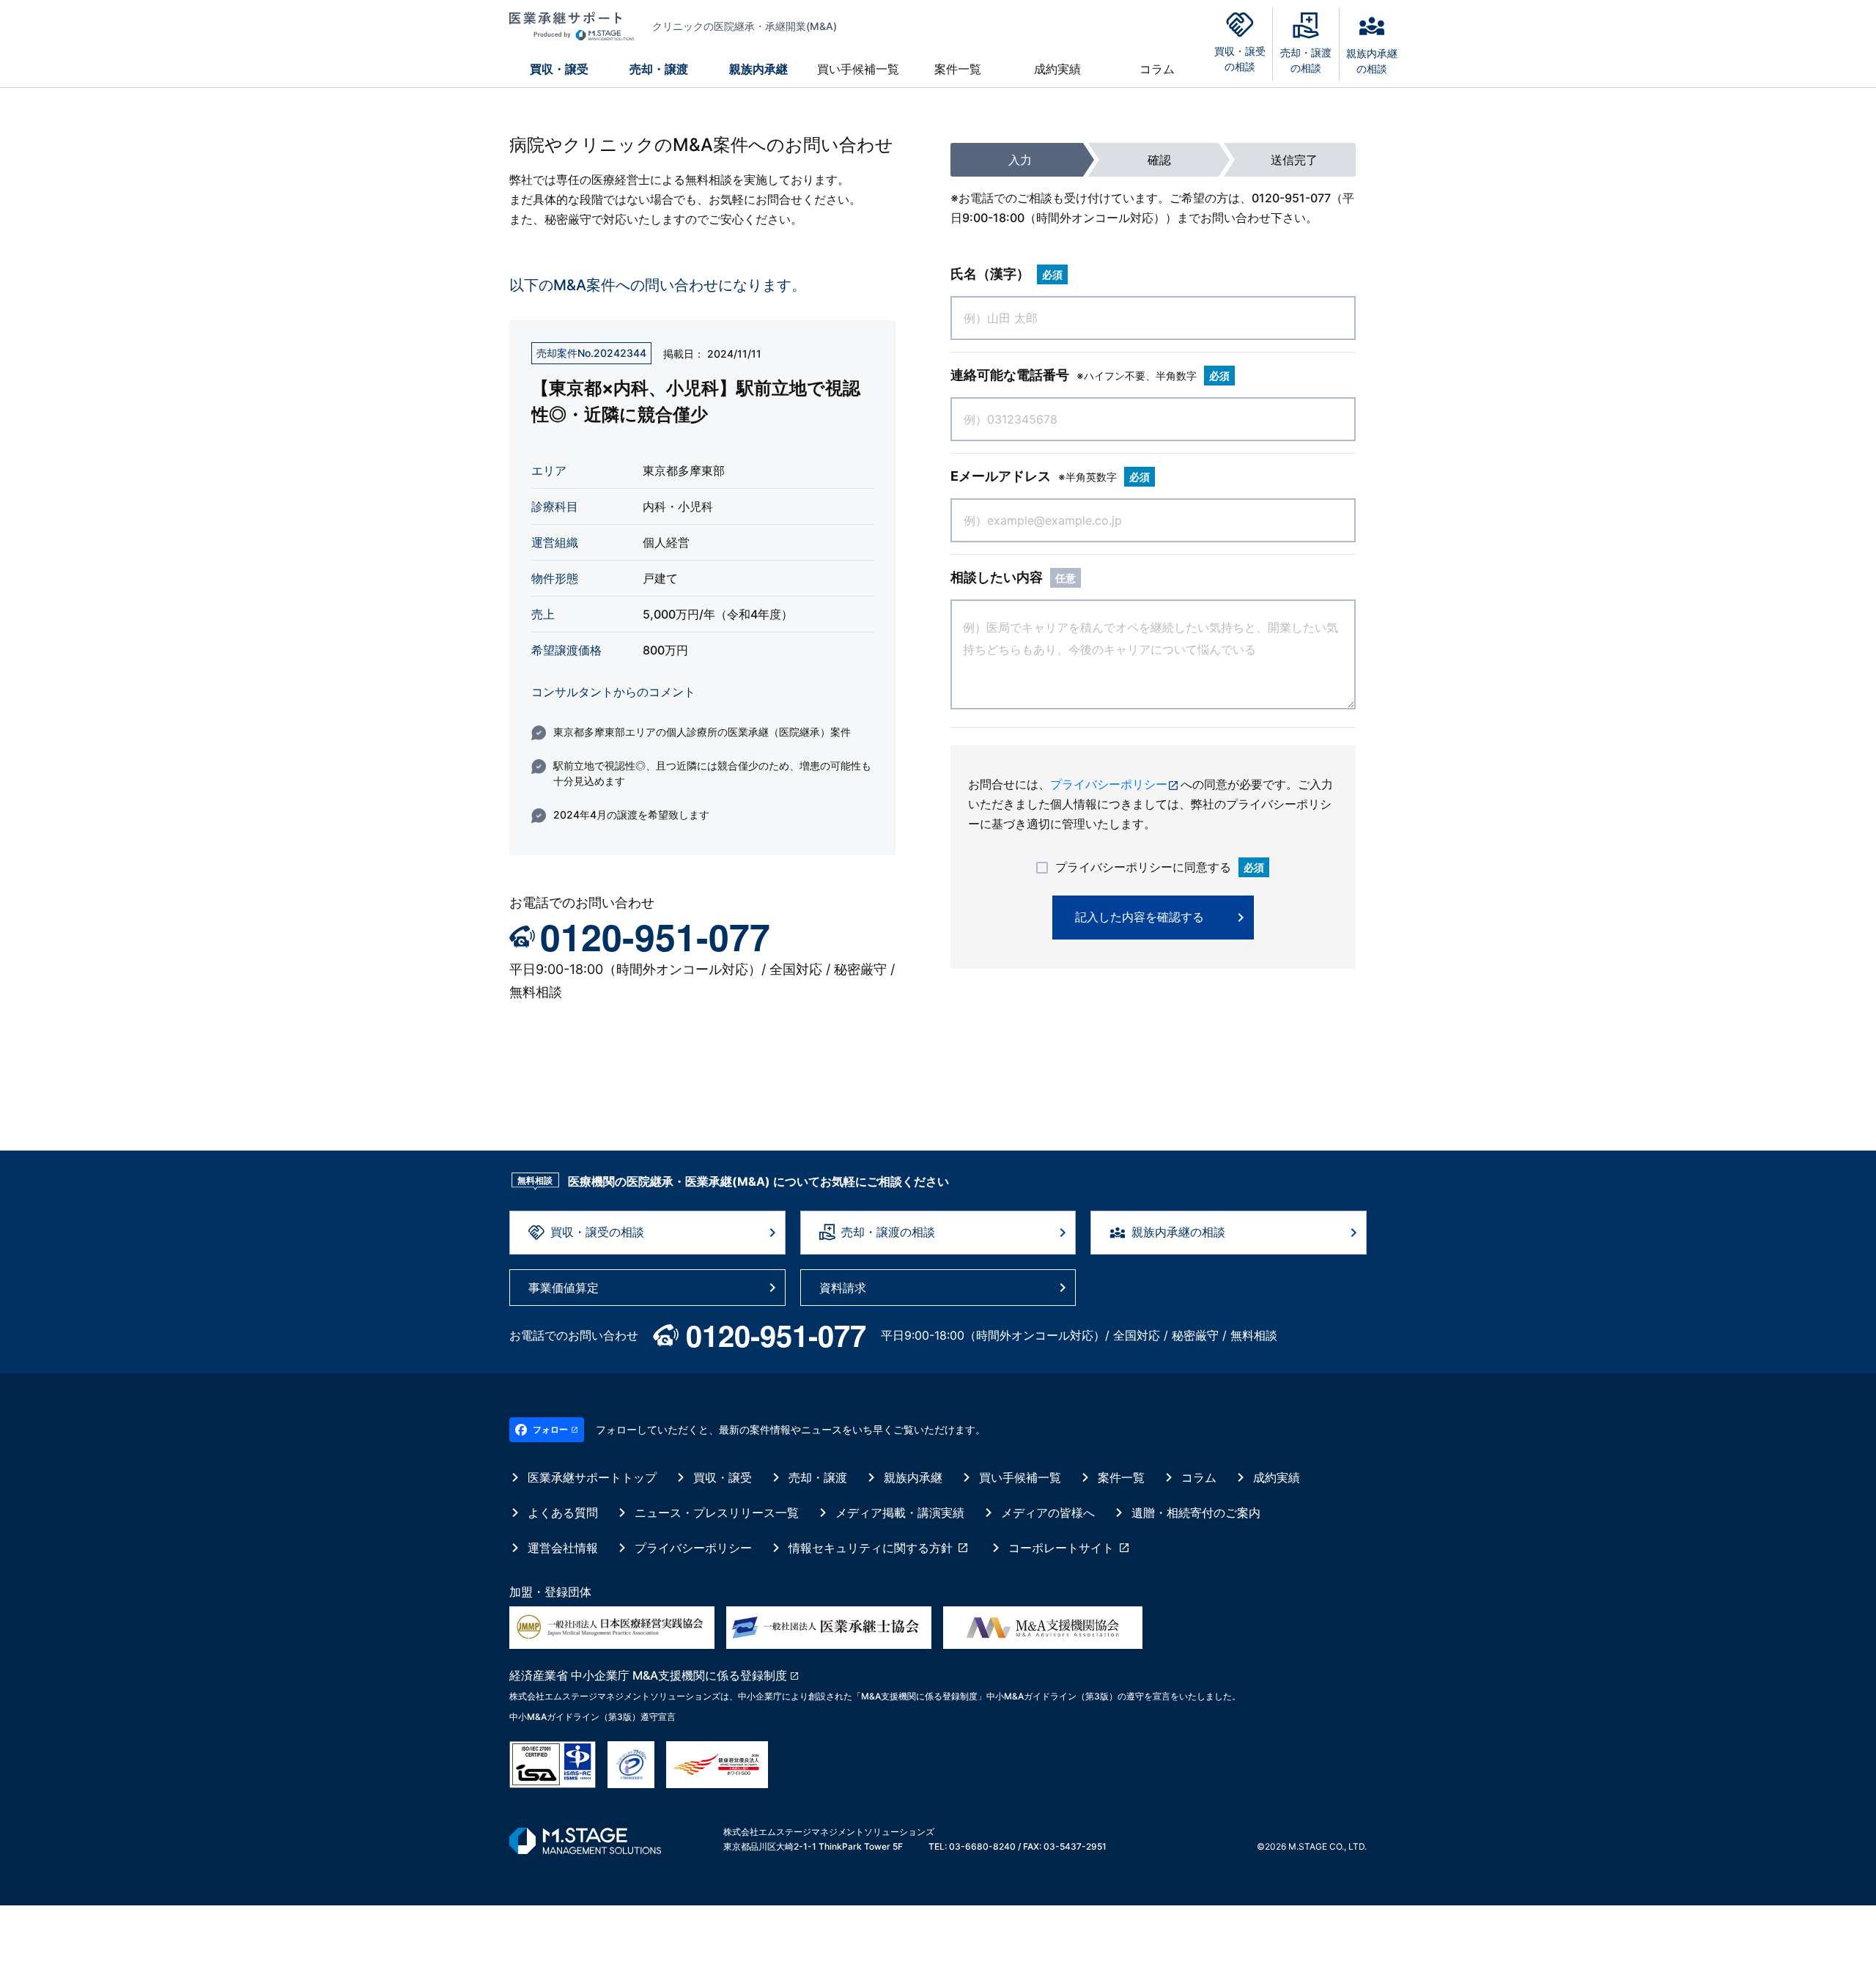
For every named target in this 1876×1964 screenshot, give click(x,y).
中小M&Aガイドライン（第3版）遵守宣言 (592, 1717)
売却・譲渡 (659, 69)
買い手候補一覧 (858, 69)
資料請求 (843, 1288)
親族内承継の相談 (1178, 1232)
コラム (1157, 69)
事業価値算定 (564, 1288)
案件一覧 (958, 69)
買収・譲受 (559, 69)
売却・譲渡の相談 (888, 1232)
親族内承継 (758, 69)
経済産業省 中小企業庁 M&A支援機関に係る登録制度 (648, 1675)
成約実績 (1057, 69)
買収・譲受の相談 (597, 1232)
